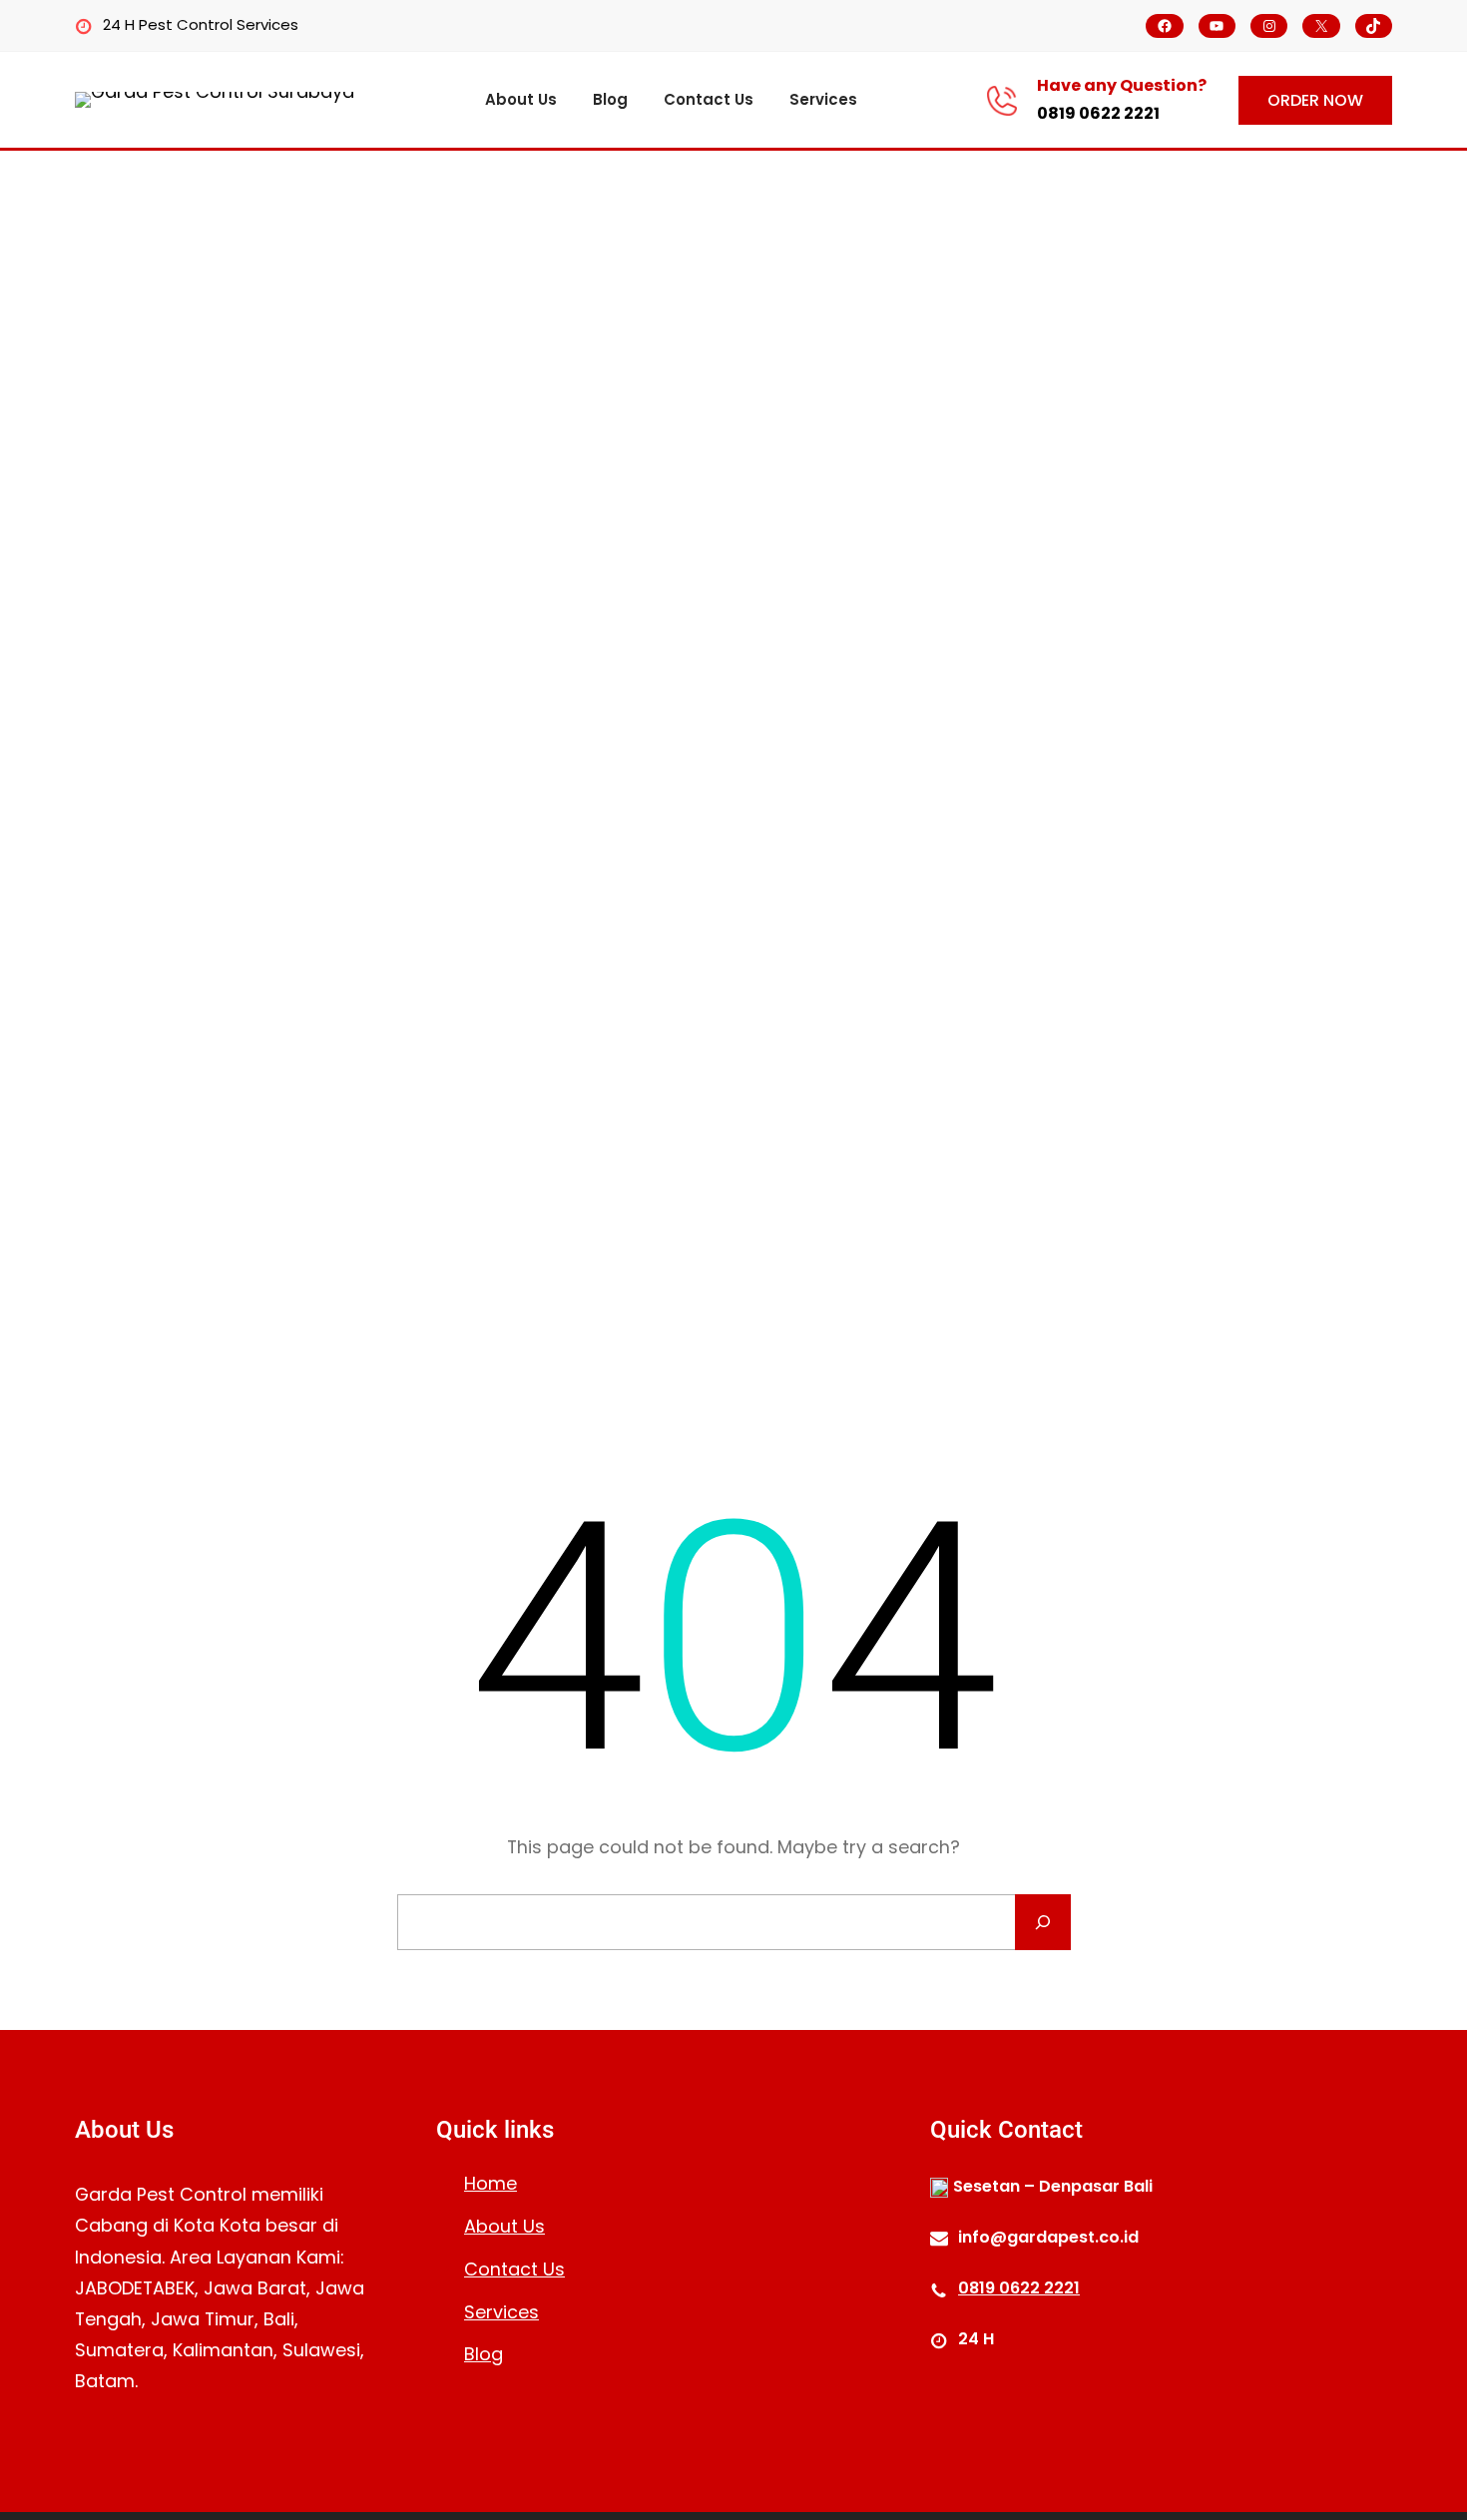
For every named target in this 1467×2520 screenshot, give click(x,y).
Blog (484, 2354)
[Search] (1043, 1922)
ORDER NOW (1315, 100)
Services (501, 2312)
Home (490, 2183)
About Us (504, 2226)
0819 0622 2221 (1098, 113)
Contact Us (514, 2269)
